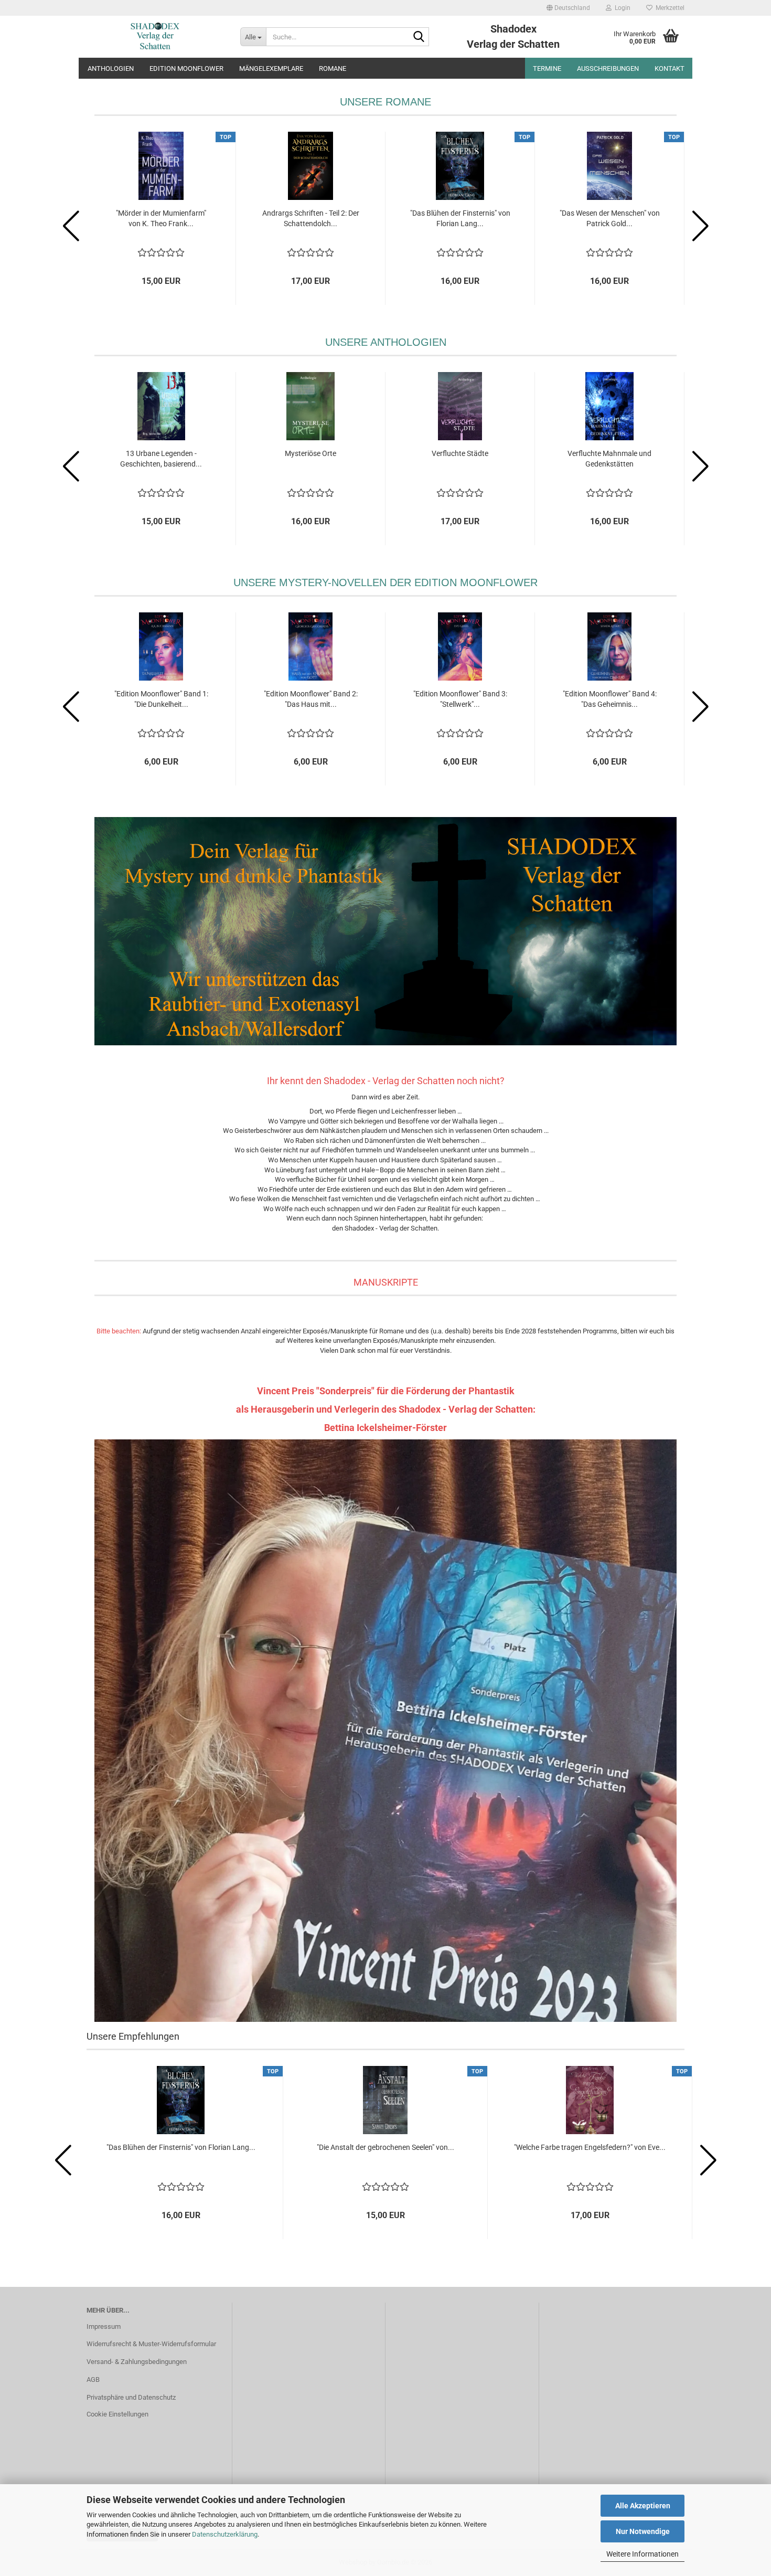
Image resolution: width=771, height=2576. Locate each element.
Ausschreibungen (608, 68)
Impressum (104, 2326)
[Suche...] (419, 37)
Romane (333, 68)
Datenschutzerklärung (225, 2534)
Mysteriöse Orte (310, 453)
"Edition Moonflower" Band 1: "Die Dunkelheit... (161, 699)
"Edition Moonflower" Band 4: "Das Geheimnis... (610, 699)
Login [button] (621, 8)
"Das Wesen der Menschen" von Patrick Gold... (610, 218)
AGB (93, 2379)
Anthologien (111, 68)
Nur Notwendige (643, 2531)
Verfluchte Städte (460, 453)
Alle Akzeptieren (643, 2506)
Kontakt (670, 68)
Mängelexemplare (271, 68)
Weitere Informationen (642, 2554)
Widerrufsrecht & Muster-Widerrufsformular (151, 2344)
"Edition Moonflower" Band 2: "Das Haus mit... (311, 699)
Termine (547, 68)
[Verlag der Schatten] (156, 37)
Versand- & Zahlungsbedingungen (137, 2362)
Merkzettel (668, 8)
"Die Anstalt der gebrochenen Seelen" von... (385, 2147)
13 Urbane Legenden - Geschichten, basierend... (161, 459)
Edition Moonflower (186, 68)
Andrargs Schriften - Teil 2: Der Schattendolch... (311, 218)
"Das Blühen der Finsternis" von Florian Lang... (460, 218)
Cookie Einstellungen (117, 2414)
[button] (568, 8)
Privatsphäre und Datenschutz (131, 2397)
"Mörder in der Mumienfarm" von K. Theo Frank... (161, 218)
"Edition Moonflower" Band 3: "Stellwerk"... (460, 699)
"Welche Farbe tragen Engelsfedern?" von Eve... (590, 2147)
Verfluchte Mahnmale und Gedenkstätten (609, 459)
